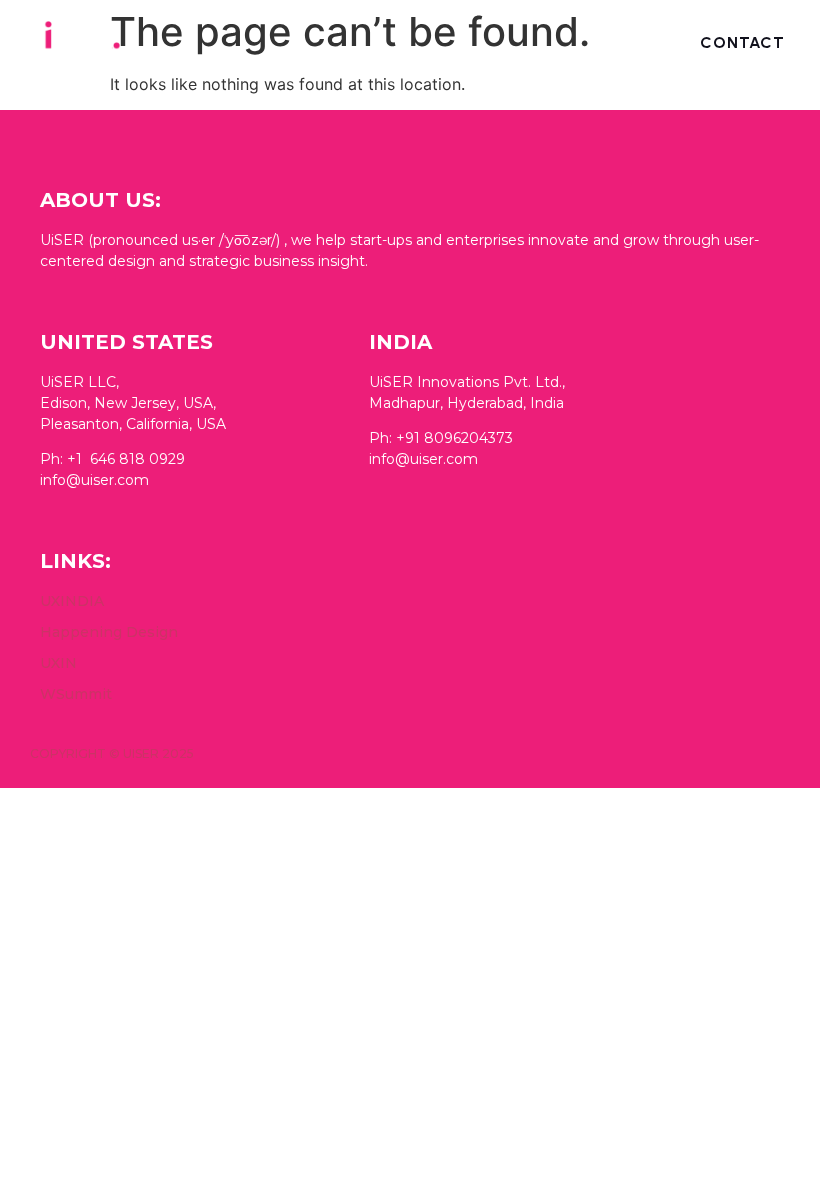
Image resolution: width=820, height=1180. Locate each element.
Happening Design (109, 632)
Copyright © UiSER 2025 (112, 753)
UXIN (58, 663)
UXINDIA (72, 601)
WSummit (76, 694)
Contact (742, 42)
